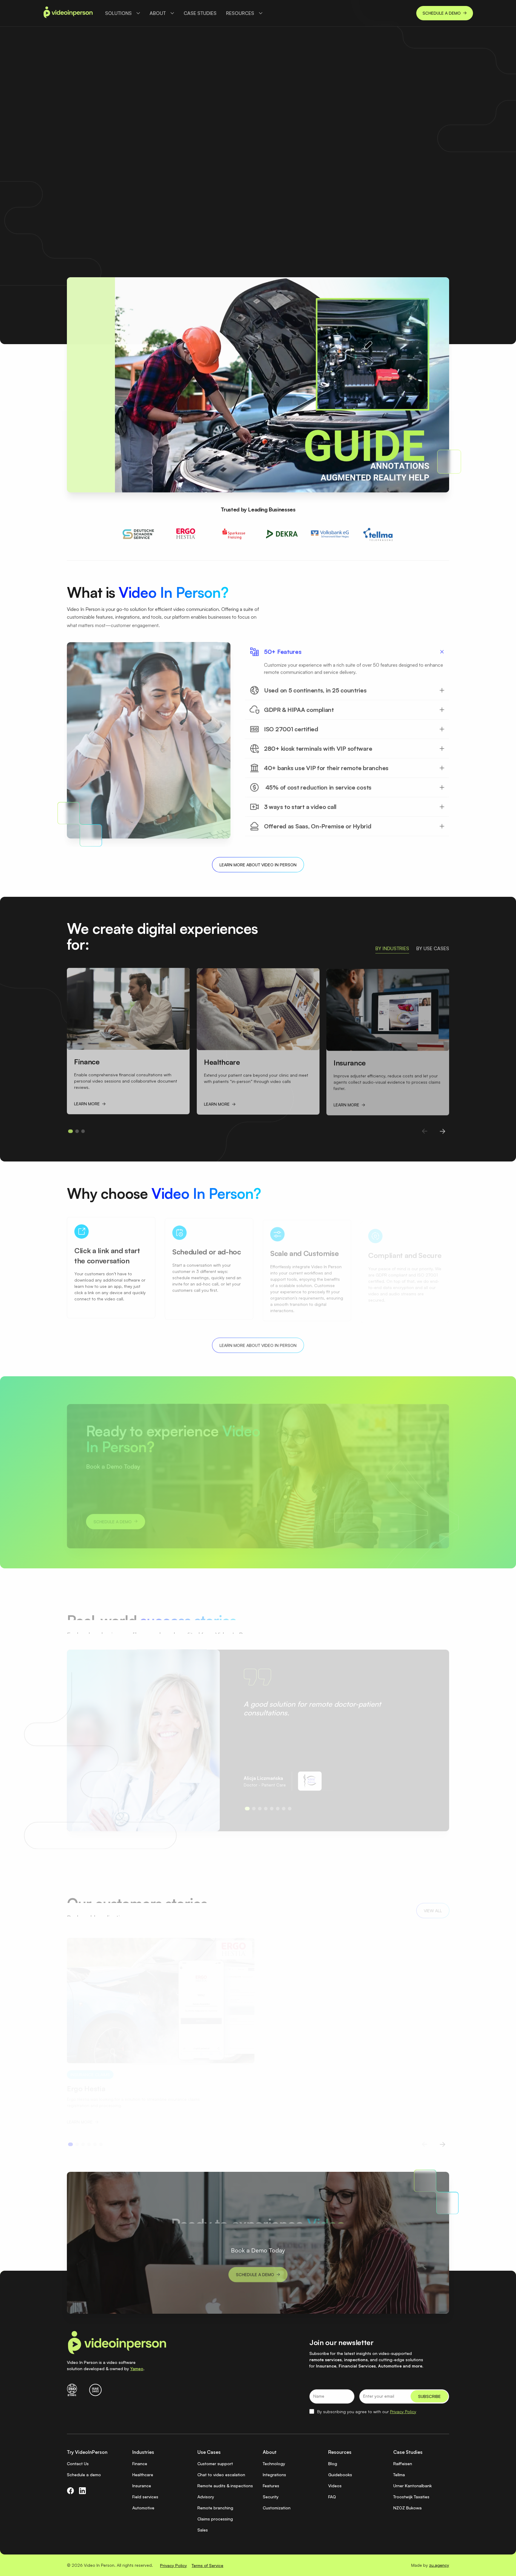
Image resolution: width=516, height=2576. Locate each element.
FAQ (332, 2497)
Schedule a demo (84, 2475)
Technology (274, 2464)
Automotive (143, 2508)
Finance (140, 2464)
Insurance (142, 2486)
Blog (333, 2464)
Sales (203, 2530)
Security (271, 2497)
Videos (335, 2486)
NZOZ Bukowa (407, 2508)
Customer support (215, 2464)
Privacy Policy (403, 2412)
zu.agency (439, 2565)
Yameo (137, 2369)
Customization (277, 2508)
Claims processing (215, 2519)
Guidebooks (340, 2475)
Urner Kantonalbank (413, 2486)
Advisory (206, 2497)
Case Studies (200, 13)
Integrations (274, 2475)
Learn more (290, 197)
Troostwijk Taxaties (411, 2497)
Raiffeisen (403, 2464)
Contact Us (78, 2464)
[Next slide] (443, 1130)
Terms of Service (208, 2565)
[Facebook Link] (70, 2491)
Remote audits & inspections (225, 2486)
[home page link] (68, 13)
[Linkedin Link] (82, 2491)
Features (271, 2486)
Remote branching (215, 2508)
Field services (145, 2497)
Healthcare (143, 2475)
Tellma (399, 2475)
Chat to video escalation (221, 2475)
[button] (123, 13)
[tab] (392, 948)
